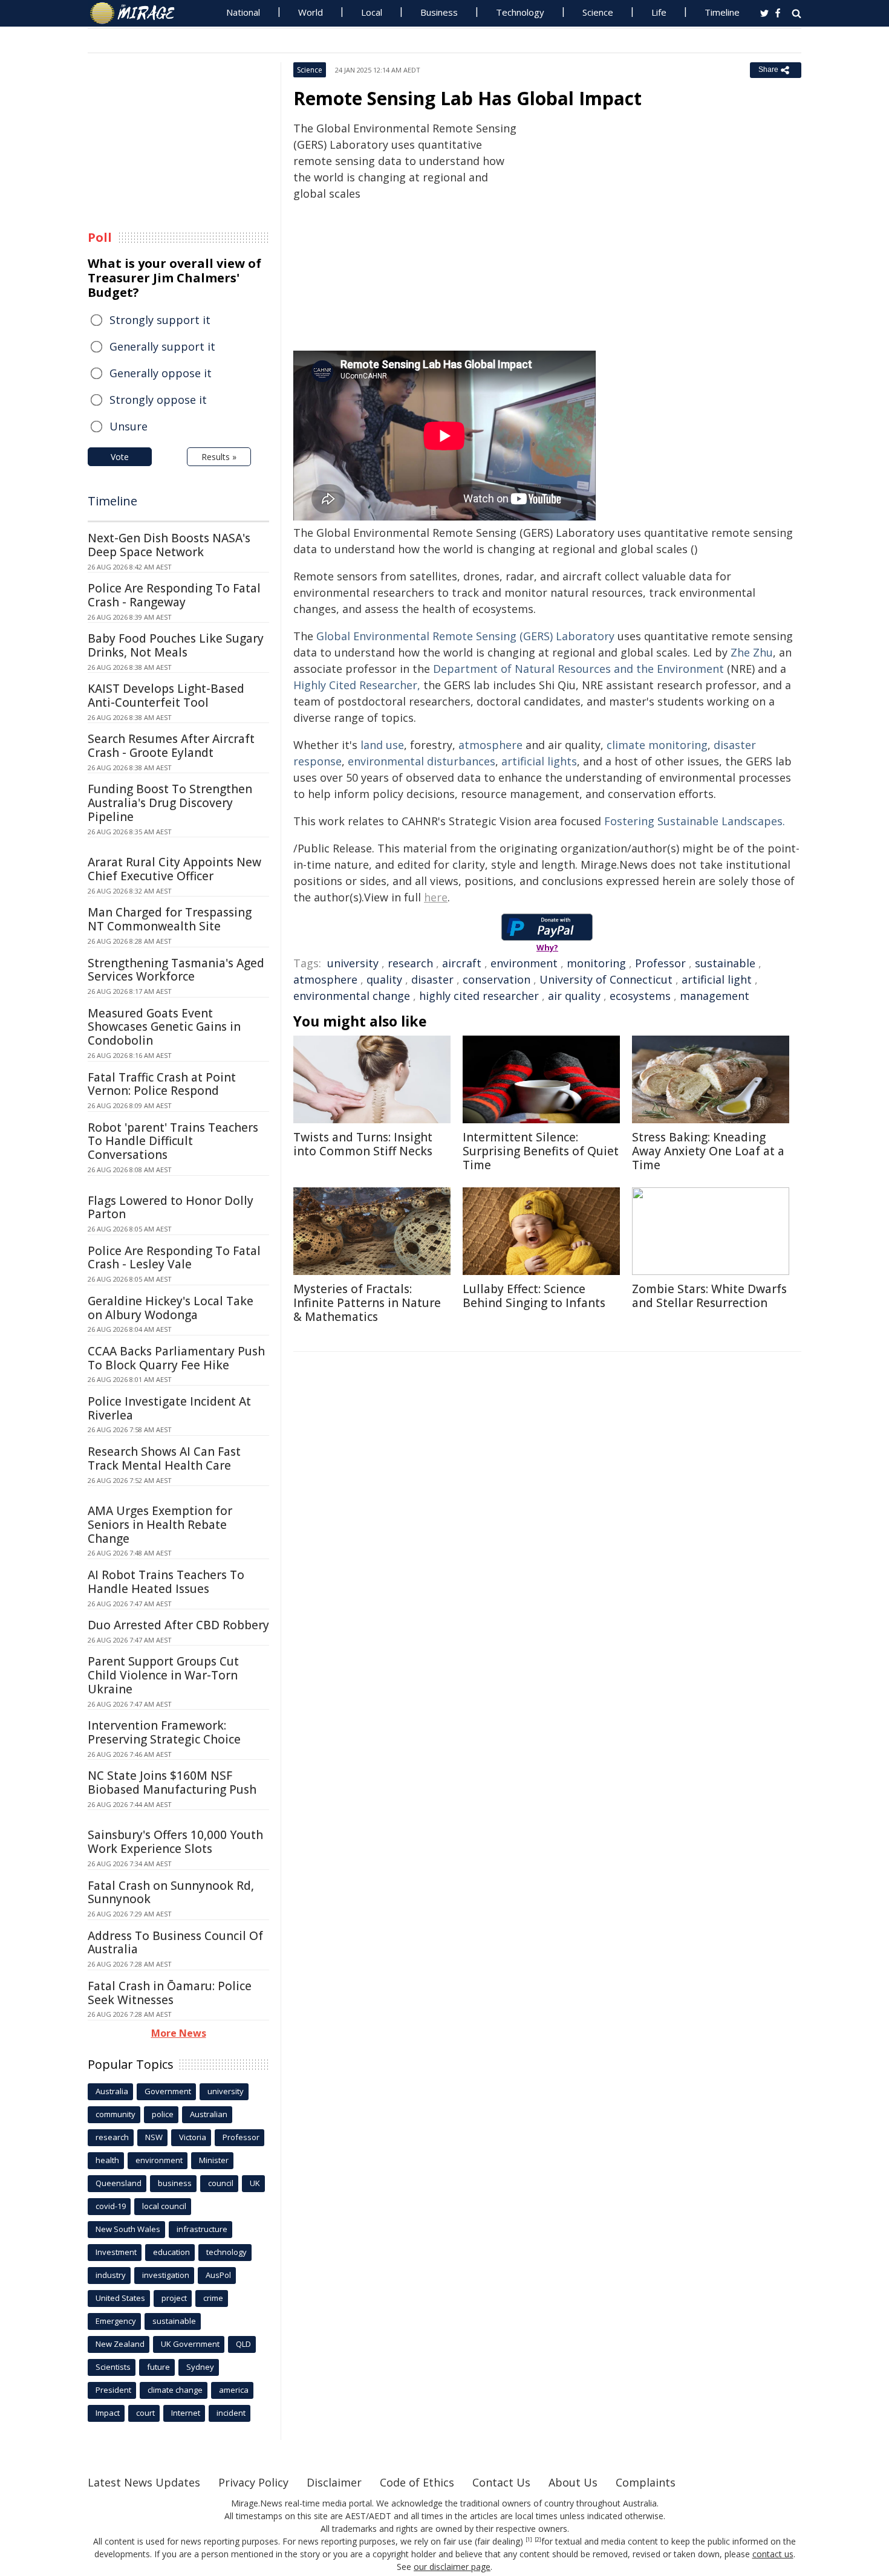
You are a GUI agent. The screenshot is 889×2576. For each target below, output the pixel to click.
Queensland (119, 2183)
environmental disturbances (422, 761)
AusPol (218, 2275)
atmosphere (490, 745)
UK (255, 2183)
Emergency (116, 2321)
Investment (116, 2252)
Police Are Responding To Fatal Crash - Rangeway (174, 595)
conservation (497, 979)
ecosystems (640, 996)
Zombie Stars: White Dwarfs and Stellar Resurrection (709, 1296)
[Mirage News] (138, 13)
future (158, 2367)
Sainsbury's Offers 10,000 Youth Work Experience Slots (175, 1842)
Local (372, 12)
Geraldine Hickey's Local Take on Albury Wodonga (171, 1308)
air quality (574, 996)
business (175, 2183)
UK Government (190, 2344)
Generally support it (162, 346)
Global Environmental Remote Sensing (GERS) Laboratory (465, 636)
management (715, 996)
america (234, 2390)
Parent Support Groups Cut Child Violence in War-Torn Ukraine (163, 1675)
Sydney (200, 2367)
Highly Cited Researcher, (357, 685)
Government (168, 2091)
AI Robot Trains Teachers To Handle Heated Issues (166, 1582)
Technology (520, 12)
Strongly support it (160, 320)
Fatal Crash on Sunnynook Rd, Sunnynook (171, 1893)
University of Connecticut (606, 979)
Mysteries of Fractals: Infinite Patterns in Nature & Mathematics (367, 1303)
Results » (219, 457)
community (116, 2114)
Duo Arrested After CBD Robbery (178, 1625)
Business (439, 12)
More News (179, 2033)
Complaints (646, 2482)
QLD (243, 2344)
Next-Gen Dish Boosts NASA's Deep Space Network (169, 545)
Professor (660, 963)
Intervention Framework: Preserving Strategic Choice (164, 1732)
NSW (154, 2137)
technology (226, 2252)
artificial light (717, 979)
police (163, 2114)
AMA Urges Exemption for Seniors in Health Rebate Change (160, 1525)
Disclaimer (334, 2482)
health (107, 2160)
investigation (166, 2275)
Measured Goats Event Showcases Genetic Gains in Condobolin (164, 1027)
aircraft (462, 963)
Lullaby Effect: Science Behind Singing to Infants (534, 1296)
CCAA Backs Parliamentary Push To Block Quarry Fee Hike (176, 1358)
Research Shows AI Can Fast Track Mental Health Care (164, 1458)
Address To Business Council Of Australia (175, 1943)
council (221, 2183)
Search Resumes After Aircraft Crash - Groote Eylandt (171, 746)
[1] (529, 2540)
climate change (175, 2390)
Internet (186, 2413)
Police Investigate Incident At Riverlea (169, 1408)
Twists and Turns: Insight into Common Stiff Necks (363, 1144)
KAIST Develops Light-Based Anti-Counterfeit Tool (166, 696)
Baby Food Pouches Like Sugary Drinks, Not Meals (176, 645)
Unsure (129, 426)
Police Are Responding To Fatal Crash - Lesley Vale (174, 1258)
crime (213, 2298)
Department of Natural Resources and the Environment (578, 669)
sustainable (725, 963)
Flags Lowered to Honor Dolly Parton (171, 1208)
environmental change (352, 996)
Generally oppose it (161, 373)
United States (120, 2298)
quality (384, 979)
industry (111, 2275)
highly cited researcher (479, 996)
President (113, 2390)
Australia (112, 2091)
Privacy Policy (253, 2482)
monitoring (596, 963)
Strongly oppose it (158, 400)
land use (382, 745)
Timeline (722, 12)
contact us (773, 2554)
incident (231, 2413)
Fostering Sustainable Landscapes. (695, 821)
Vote (120, 457)
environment (524, 963)
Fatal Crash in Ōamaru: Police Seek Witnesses (170, 1993)
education (171, 2252)
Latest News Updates (144, 2482)
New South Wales (128, 2229)
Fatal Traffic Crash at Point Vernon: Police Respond (162, 1084)
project (174, 2298)
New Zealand (120, 2344)
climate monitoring (657, 745)
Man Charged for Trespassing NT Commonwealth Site (170, 919)
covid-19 (111, 2206)
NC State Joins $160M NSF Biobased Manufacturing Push (172, 1783)
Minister (214, 2160)
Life (659, 12)
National (243, 12)
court (145, 2413)
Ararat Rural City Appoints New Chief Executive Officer (174, 869)
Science (598, 12)
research (410, 963)
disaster (432, 979)
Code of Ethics (417, 2482)
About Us (573, 2482)
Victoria (193, 2137)
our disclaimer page (452, 2567)
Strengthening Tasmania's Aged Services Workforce (176, 970)
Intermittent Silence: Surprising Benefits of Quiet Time (541, 1151)
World (311, 12)
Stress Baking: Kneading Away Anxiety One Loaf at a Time (708, 1151)
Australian (209, 2114)
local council (164, 2206)
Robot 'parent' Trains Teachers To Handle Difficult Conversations (173, 1141)
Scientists (113, 2367)
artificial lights (539, 761)
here (436, 897)
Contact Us (501, 2482)
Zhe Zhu (752, 652)
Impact (108, 2413)
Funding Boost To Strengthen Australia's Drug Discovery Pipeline (170, 803)
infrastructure (202, 2229)
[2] (538, 2540)
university (353, 963)
